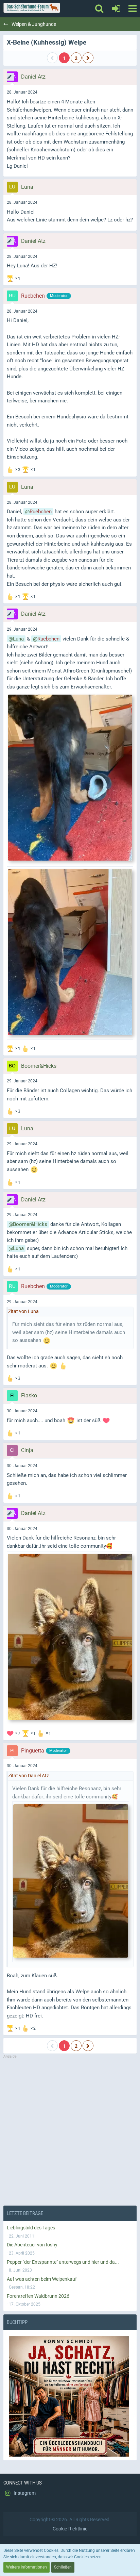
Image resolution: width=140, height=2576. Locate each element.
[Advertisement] (70, 2130)
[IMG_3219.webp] (70, 1638)
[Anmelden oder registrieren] (116, 9)
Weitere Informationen (27, 2567)
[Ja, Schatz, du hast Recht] (70, 2396)
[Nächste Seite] (88, 58)
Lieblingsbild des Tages (31, 2228)
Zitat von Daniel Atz (29, 1776)
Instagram (24, 2493)
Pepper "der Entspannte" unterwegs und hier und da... (63, 2262)
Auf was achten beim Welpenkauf (42, 2279)
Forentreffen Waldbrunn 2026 (38, 2296)
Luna (18, 639)
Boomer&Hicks (30, 1224)
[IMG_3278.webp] (70, 953)
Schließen (63, 2567)
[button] (132, 9)
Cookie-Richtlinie (70, 2529)
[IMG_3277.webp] (70, 778)
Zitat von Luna (23, 1311)
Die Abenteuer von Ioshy (32, 2245)
